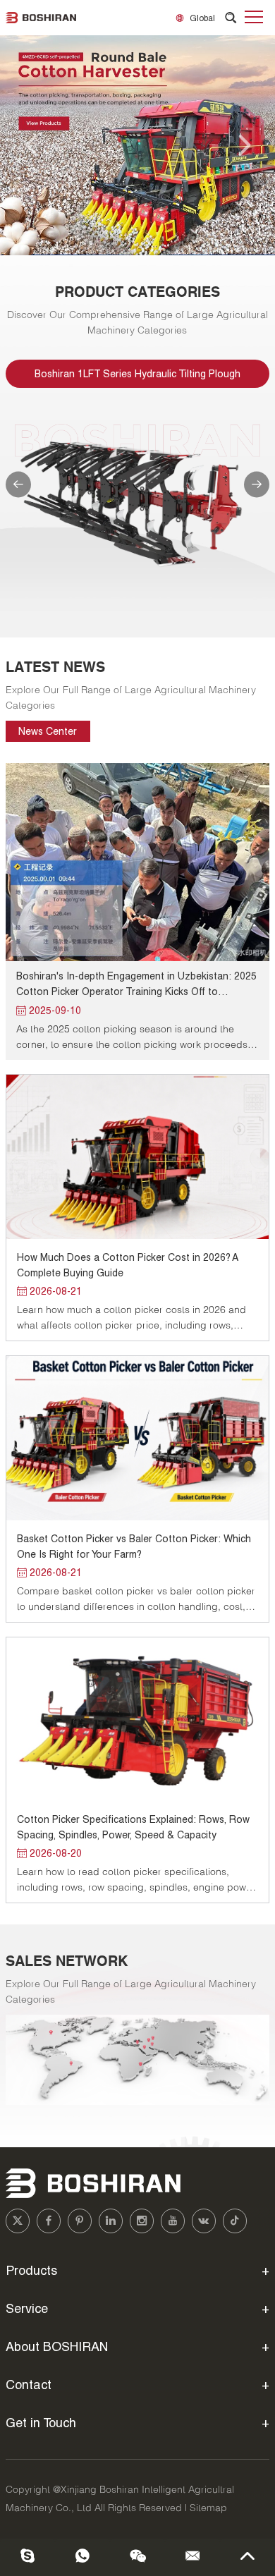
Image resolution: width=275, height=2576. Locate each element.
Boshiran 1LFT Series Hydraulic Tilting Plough (137, 373)
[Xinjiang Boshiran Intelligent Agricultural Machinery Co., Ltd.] (41, 18)
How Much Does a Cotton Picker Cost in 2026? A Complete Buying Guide (127, 1265)
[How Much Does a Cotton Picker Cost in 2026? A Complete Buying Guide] (137, 1157)
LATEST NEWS (55, 667)
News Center (48, 731)
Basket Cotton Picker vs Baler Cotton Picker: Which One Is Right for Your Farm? (134, 1546)
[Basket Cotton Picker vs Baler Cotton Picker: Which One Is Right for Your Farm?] (137, 1438)
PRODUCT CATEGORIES (137, 292)
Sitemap (208, 2508)
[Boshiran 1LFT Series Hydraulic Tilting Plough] (137, 502)
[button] (31, 145)
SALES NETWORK (67, 1961)
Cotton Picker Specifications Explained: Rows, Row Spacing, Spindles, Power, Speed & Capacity (133, 1827)
